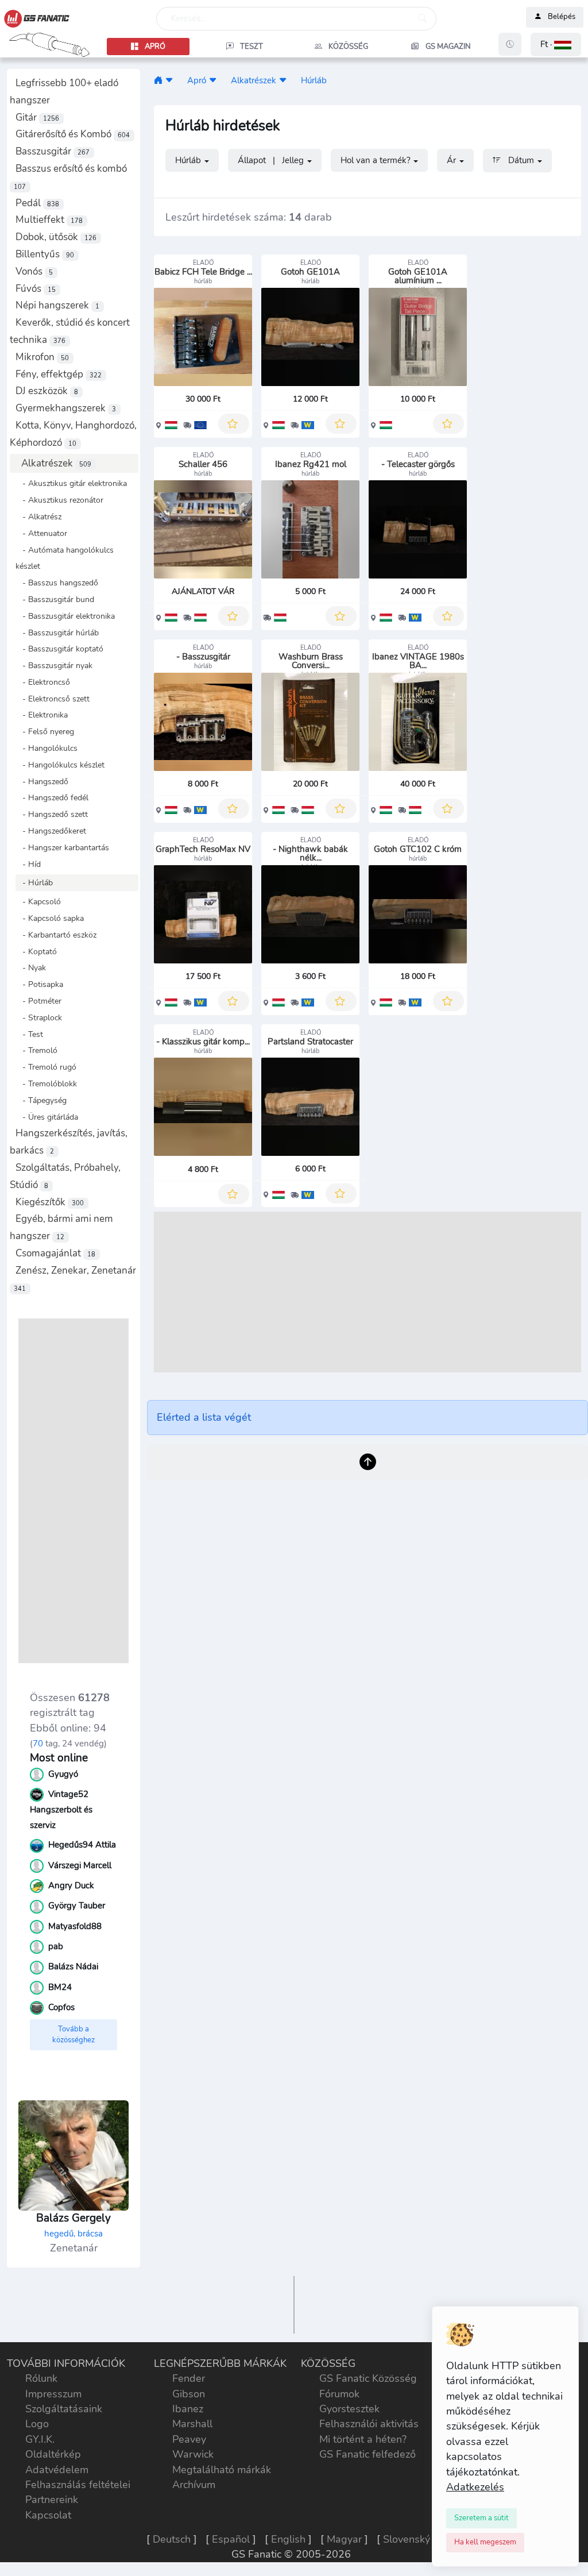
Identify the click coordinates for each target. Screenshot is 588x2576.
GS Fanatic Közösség (368, 2378)
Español (231, 2539)
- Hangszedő (42, 781)
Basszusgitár (53, 151)
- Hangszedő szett (52, 814)
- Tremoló (36, 1050)
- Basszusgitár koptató (59, 649)
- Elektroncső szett (53, 699)
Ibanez (188, 2409)
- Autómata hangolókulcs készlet (65, 558)
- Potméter (38, 1001)
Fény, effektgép (59, 374)
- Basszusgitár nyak (54, 665)
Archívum (194, 2485)
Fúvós (36, 289)
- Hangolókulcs (47, 748)
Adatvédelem (57, 2470)
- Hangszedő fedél (52, 797)
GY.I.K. (40, 2439)
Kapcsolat (48, 2515)
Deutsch (172, 2539)
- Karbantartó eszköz (56, 935)
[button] (556, 45)
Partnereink (52, 2500)
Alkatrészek (56, 463)
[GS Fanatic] (158, 80)
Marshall (192, 2424)
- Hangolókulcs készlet (60, 765)
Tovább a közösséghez (73, 2035)
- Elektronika (42, 715)
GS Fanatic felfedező (367, 2454)
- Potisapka (39, 984)
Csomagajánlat (55, 1253)
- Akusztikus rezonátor (59, 500)
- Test (29, 1034)
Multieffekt (49, 220)
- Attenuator (41, 533)
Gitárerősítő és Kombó (73, 134)
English (288, 2539)
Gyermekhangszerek (66, 408)
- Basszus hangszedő (57, 583)
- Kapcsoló (38, 901)
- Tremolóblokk (46, 1083)
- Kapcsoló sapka (50, 918)
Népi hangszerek (57, 305)
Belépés (562, 17)
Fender (189, 2378)
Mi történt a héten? (363, 2439)
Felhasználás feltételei (78, 2485)
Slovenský (407, 2539)
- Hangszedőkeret (51, 831)
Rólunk (41, 2378)
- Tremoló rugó (46, 1067)
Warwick (193, 2454)
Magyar (344, 2539)
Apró (197, 80)
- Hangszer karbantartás (62, 847)
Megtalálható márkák (222, 2470)
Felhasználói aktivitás (369, 2424)
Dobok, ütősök (56, 237)
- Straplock (39, 1017)
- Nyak (31, 967)
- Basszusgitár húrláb (57, 633)
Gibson (189, 2394)
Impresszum (53, 2394)
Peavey (189, 2439)
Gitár (37, 117)
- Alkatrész (38, 516)
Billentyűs (45, 254)
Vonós (34, 271)
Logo (37, 2424)
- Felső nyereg (45, 731)
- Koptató (36, 951)
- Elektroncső (43, 682)
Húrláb (314, 80)
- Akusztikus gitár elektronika (71, 483)
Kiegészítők (50, 1202)
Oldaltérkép (53, 2454)
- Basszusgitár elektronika (65, 616)
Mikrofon (42, 357)
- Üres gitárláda (47, 1117)
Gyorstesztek (349, 2409)
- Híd (28, 864)
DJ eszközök (47, 391)
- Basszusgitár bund (55, 599)
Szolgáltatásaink (64, 2409)
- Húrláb (34, 882)
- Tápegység (41, 1100)
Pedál (37, 203)
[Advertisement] (73, 1491)
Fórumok (339, 2394)
